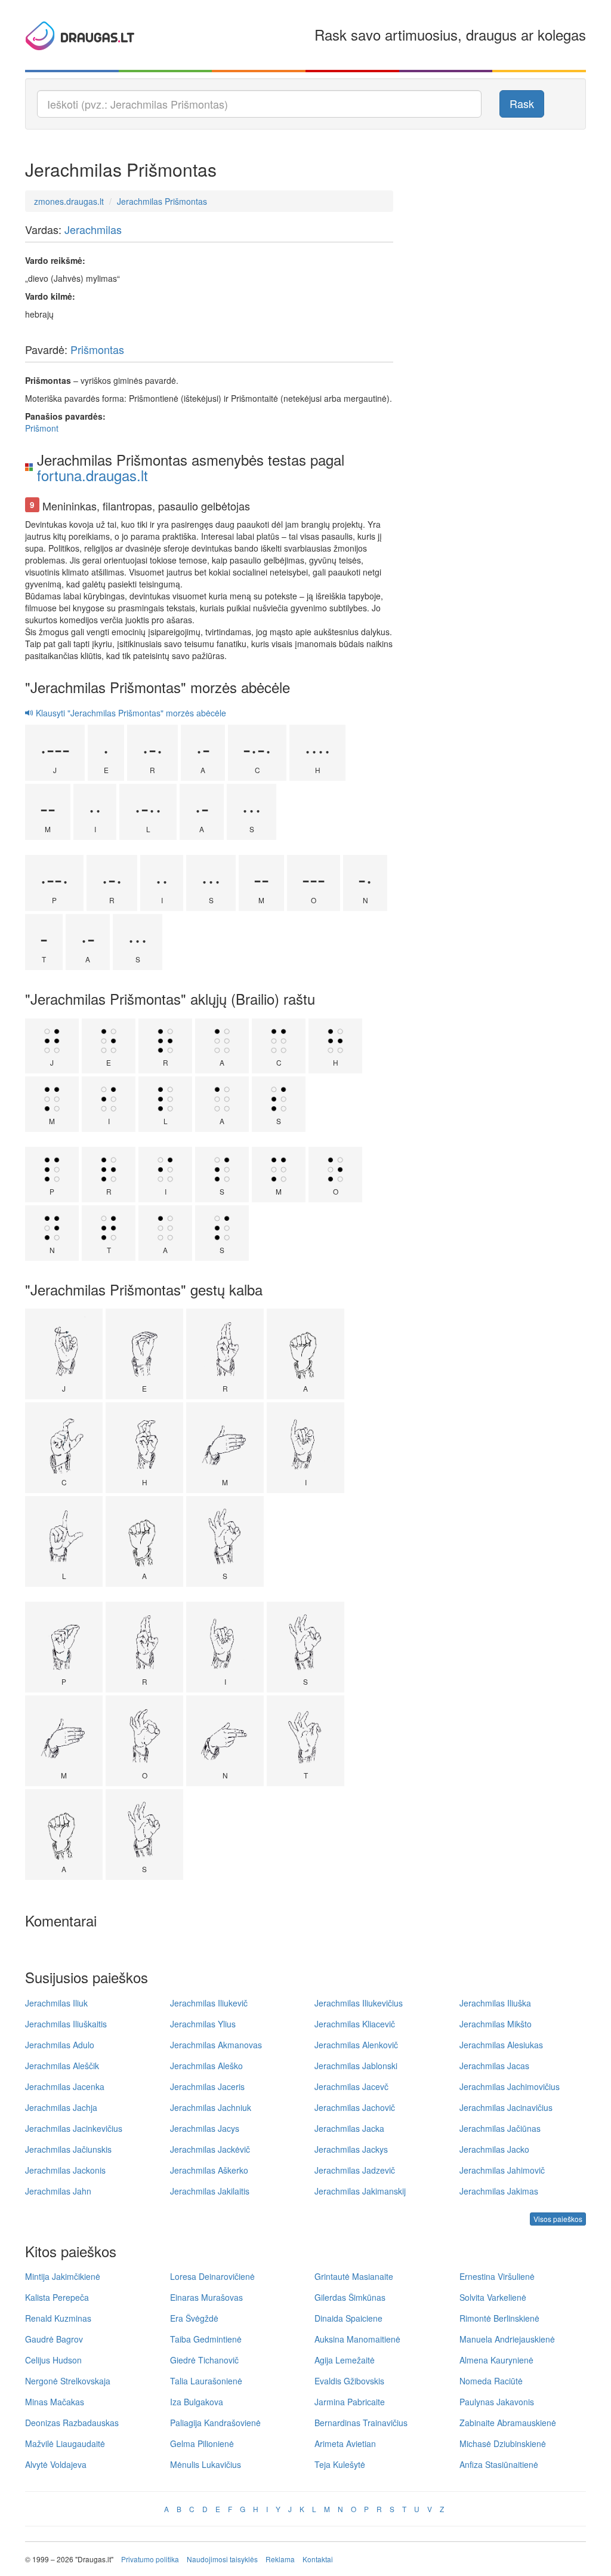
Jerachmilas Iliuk (56, 2003)
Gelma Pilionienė (202, 2443)
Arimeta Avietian (345, 2443)
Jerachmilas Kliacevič (355, 2024)
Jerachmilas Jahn (58, 2191)
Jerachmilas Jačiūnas (500, 2128)
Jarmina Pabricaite (350, 2402)
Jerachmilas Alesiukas (501, 2045)
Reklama (280, 2559)
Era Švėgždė (194, 2318)
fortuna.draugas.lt (92, 475)
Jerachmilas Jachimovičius (510, 2086)
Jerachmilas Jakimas (499, 2191)
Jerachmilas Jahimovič (502, 2170)
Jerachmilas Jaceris (207, 2086)
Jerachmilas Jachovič (355, 2107)
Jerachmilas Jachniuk (211, 2107)
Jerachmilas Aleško (206, 2066)
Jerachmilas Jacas (494, 2066)
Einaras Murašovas (206, 2297)
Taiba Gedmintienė (206, 2339)
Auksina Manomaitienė (357, 2339)
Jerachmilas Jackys (351, 2149)
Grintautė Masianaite (354, 2276)
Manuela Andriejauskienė (507, 2339)
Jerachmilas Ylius (203, 2024)
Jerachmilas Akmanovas (216, 2045)
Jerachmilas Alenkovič (356, 2045)
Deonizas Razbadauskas (72, 2423)
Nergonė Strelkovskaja (68, 2381)
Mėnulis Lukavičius (206, 2464)
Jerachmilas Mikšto (496, 2024)
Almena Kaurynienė (496, 2360)
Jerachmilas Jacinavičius (506, 2107)
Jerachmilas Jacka (349, 2128)
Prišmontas (97, 349)
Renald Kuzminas (58, 2318)
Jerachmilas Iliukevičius (359, 2003)
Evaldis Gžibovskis (349, 2381)
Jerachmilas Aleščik (62, 2066)
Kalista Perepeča (57, 2297)
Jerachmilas (93, 229)
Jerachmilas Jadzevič (355, 2170)
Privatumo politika (150, 2559)
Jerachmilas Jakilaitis (210, 2191)
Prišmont (42, 428)
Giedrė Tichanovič (204, 2360)
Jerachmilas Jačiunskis (68, 2149)
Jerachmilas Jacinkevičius (74, 2128)
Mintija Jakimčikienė (63, 2276)
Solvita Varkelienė (493, 2297)
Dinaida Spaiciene (348, 2318)
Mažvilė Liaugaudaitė (65, 2443)
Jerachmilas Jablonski (356, 2066)
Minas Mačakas (55, 2402)
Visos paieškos (558, 2219)
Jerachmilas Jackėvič (210, 2149)
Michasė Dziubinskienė (503, 2443)
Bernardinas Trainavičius (361, 2423)
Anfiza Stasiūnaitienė (499, 2464)
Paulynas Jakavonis (497, 2402)
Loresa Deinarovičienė (212, 2276)
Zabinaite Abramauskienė (508, 2423)
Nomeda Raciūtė (491, 2381)
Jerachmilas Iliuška (495, 2003)
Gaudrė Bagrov (54, 2339)
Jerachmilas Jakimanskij (360, 2191)
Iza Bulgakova (197, 2402)
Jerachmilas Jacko (494, 2149)
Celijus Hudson (53, 2360)
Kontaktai (318, 2559)
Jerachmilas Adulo (60, 2045)
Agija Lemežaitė (345, 2360)
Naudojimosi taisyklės (222, 2559)
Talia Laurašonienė (206, 2381)
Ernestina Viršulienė (497, 2276)
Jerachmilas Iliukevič (209, 2003)
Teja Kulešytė (340, 2464)
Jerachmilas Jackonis (65, 2170)
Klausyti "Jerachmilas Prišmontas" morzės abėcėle (130, 713)
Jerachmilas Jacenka (65, 2086)
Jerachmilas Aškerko (209, 2170)
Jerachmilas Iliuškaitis (66, 2024)
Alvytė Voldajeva (56, 2464)
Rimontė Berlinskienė (499, 2318)
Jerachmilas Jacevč (351, 2086)
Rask (522, 103)
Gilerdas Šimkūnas (350, 2297)
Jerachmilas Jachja (61, 2107)
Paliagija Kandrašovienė (215, 2423)
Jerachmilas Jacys (205, 2128)
